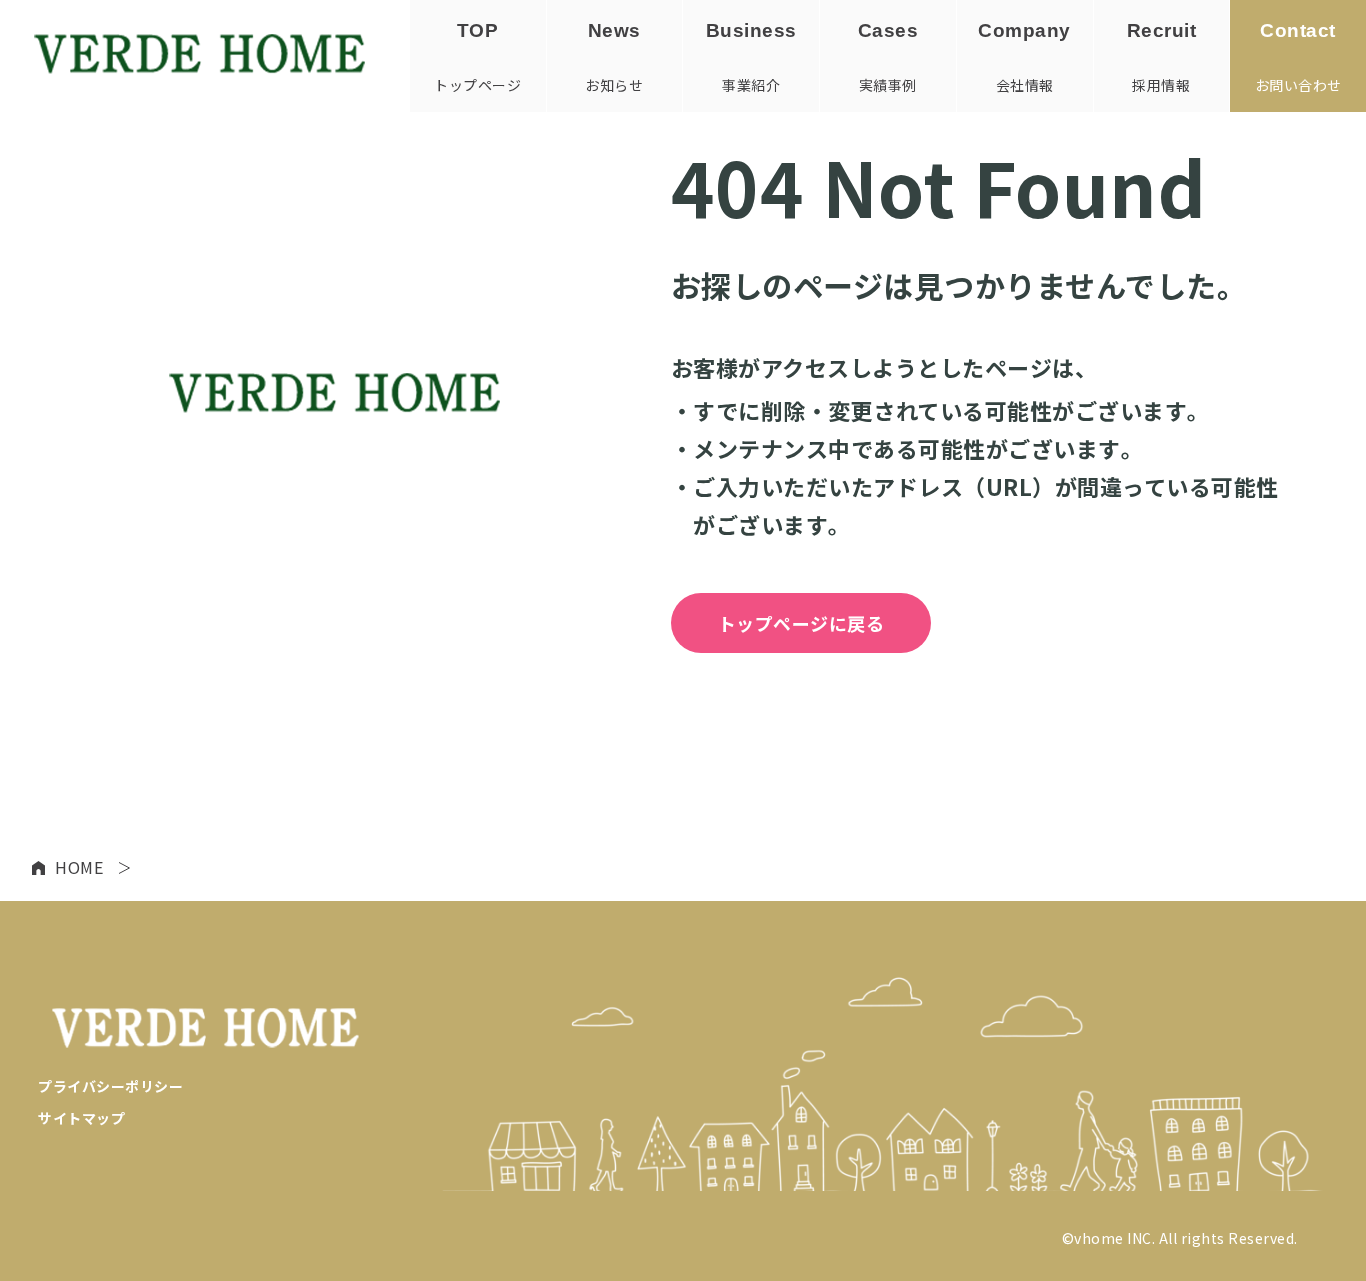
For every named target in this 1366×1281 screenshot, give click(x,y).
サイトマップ (81, 1118)
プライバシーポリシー (110, 1086)
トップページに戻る (801, 623)
